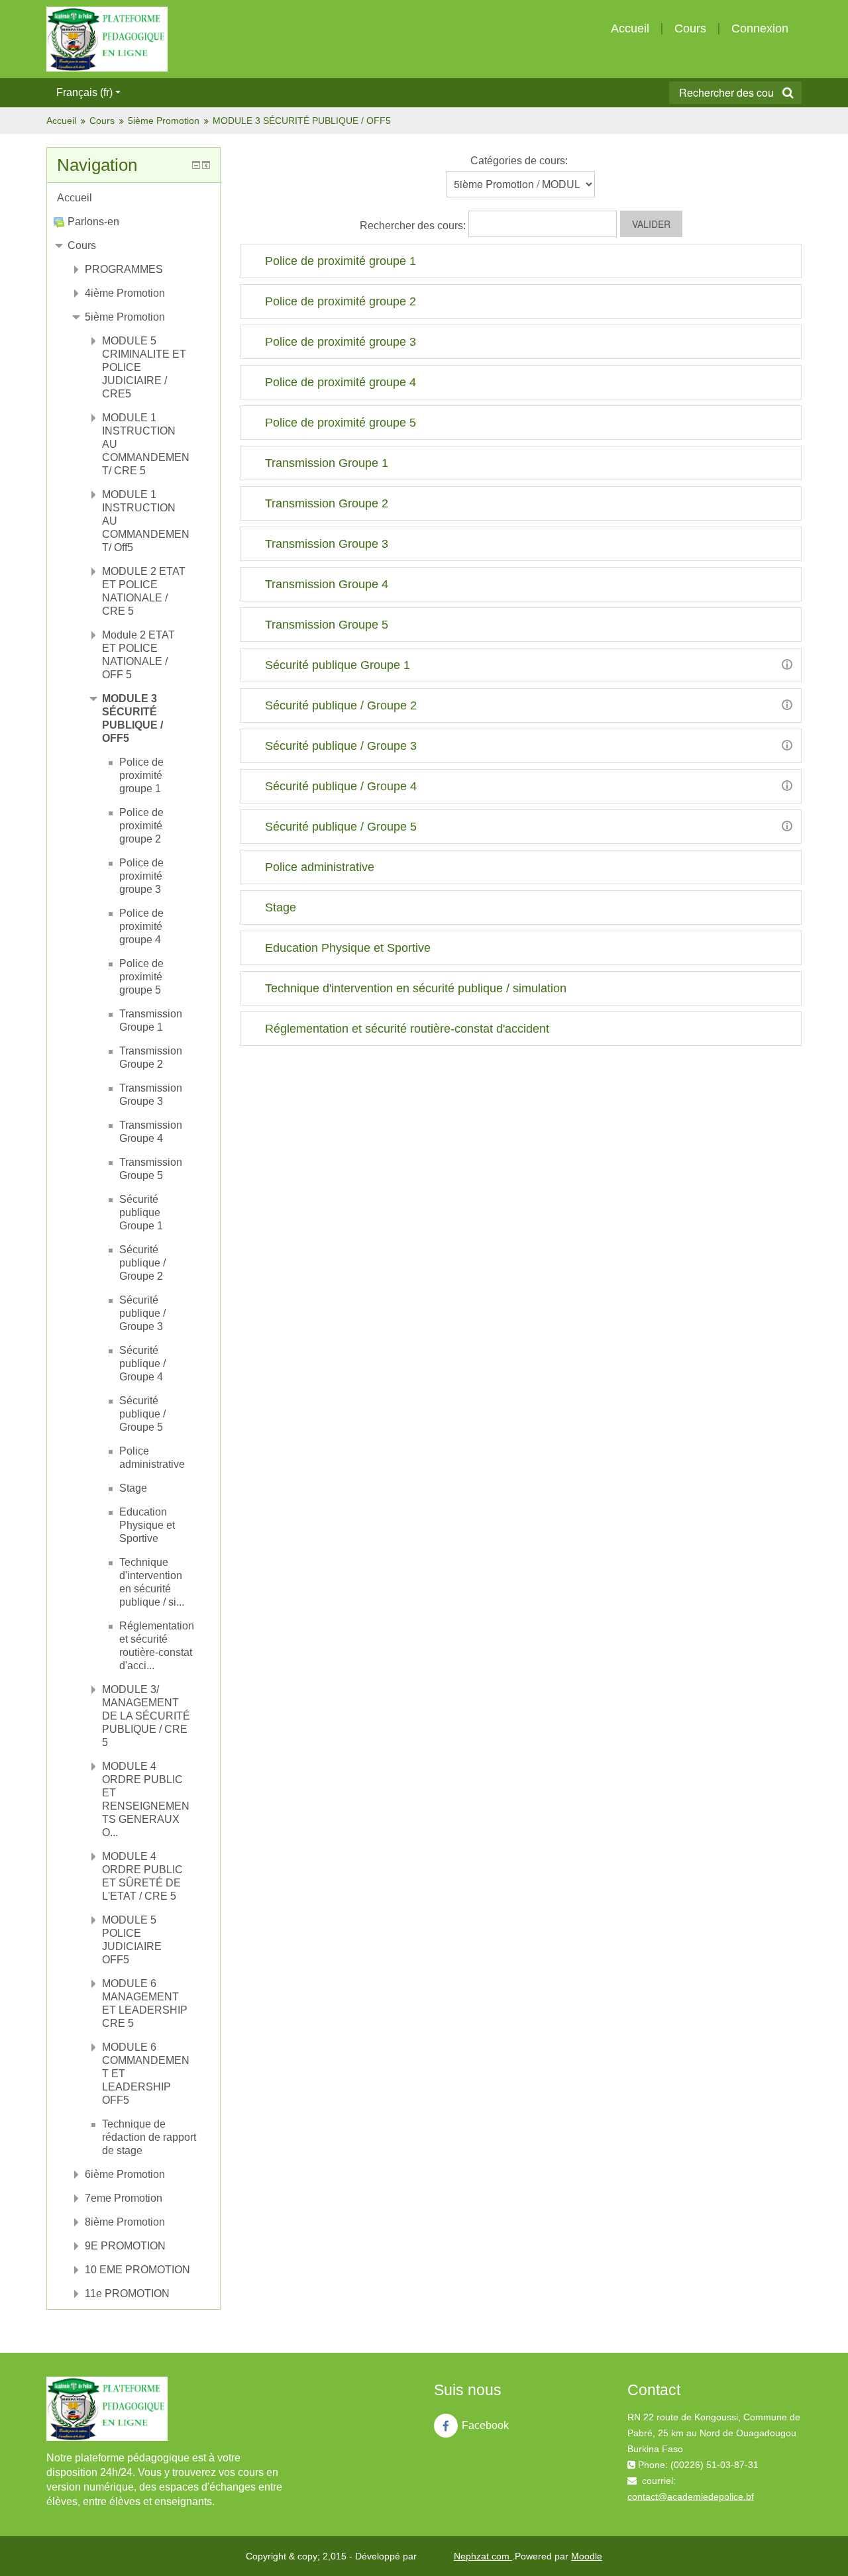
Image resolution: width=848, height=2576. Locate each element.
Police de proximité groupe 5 (341, 423)
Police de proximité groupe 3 (341, 342)
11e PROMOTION (127, 2293)
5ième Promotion (164, 121)
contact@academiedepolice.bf (691, 2497)
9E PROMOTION (125, 2246)
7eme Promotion (124, 2198)
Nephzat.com (483, 2556)
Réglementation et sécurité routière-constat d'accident (407, 1029)
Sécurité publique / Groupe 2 (341, 705)
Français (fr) (84, 92)
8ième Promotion (125, 2222)
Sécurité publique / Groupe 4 (341, 786)
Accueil (630, 28)
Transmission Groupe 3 (327, 544)
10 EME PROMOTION (137, 2270)
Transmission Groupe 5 (327, 625)
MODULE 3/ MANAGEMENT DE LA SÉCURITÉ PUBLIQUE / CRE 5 (146, 1716)
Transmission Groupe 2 (327, 503)
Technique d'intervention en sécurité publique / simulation (416, 988)
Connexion (760, 28)
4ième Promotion (125, 293)
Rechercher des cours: (414, 226)
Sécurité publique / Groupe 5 (341, 827)
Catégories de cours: (519, 161)
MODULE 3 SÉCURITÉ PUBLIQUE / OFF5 (302, 121)
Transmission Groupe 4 (327, 584)
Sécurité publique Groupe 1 (338, 665)
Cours (690, 28)
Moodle (587, 2556)
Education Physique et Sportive (348, 948)
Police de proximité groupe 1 (341, 261)
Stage (281, 907)
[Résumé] (787, 664)
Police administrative (320, 867)
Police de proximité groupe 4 (341, 382)
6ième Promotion (125, 2174)
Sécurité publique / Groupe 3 (341, 746)
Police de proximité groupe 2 (341, 301)
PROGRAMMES (124, 269)
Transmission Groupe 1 (327, 463)
